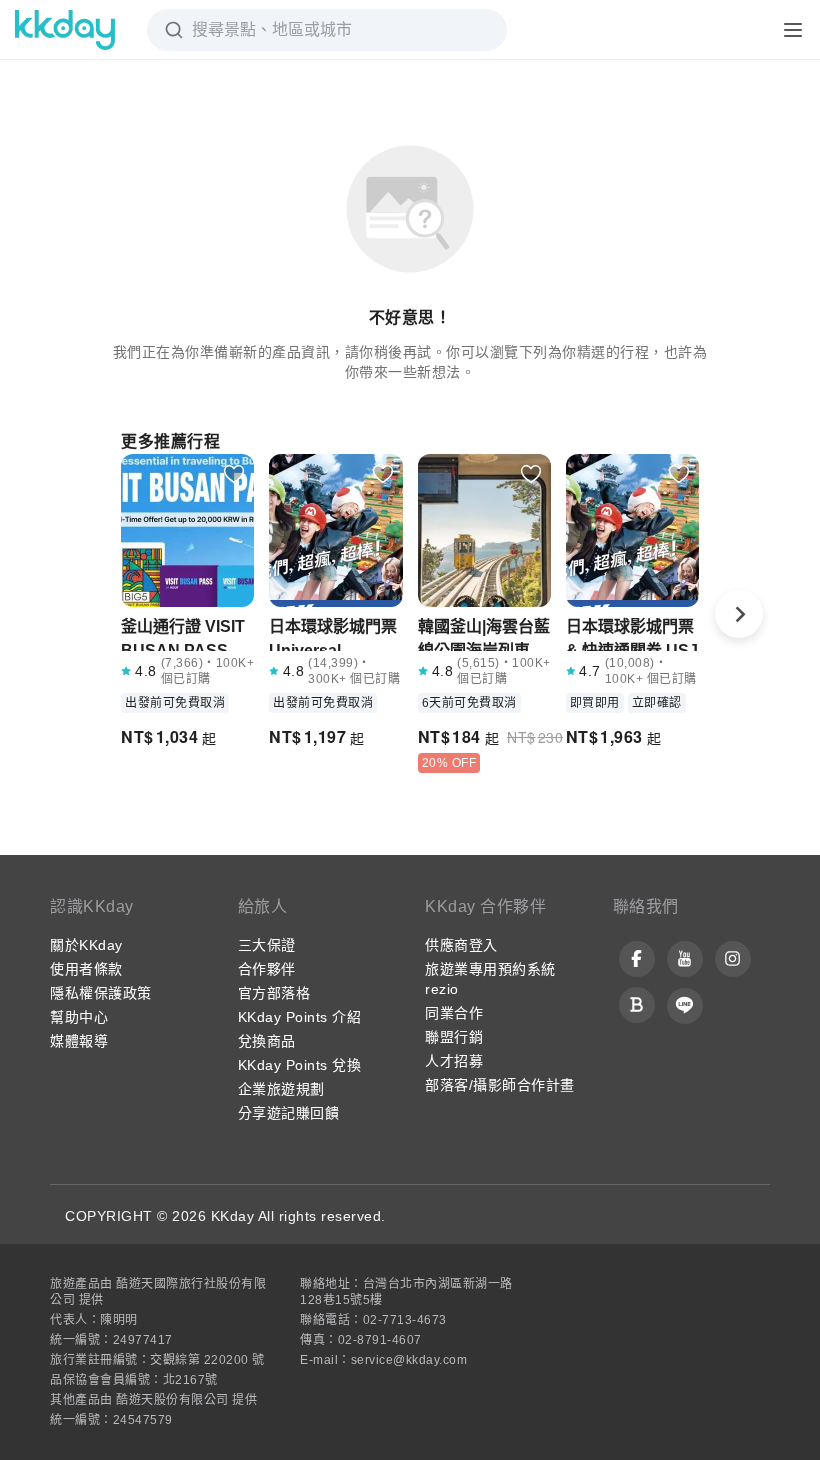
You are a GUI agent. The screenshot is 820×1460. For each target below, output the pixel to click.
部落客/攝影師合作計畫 (500, 1085)
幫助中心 (79, 1017)
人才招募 (454, 1061)
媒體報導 (79, 1041)
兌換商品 (267, 1041)
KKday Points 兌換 (300, 1065)
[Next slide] (739, 614)
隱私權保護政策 (101, 993)
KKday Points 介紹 (300, 1017)
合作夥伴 (267, 969)
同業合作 (454, 1013)
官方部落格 (274, 993)
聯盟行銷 (454, 1037)
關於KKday (86, 945)
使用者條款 (86, 969)
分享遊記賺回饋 (289, 1113)
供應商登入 (461, 945)
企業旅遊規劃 (281, 1089)
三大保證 (267, 945)
